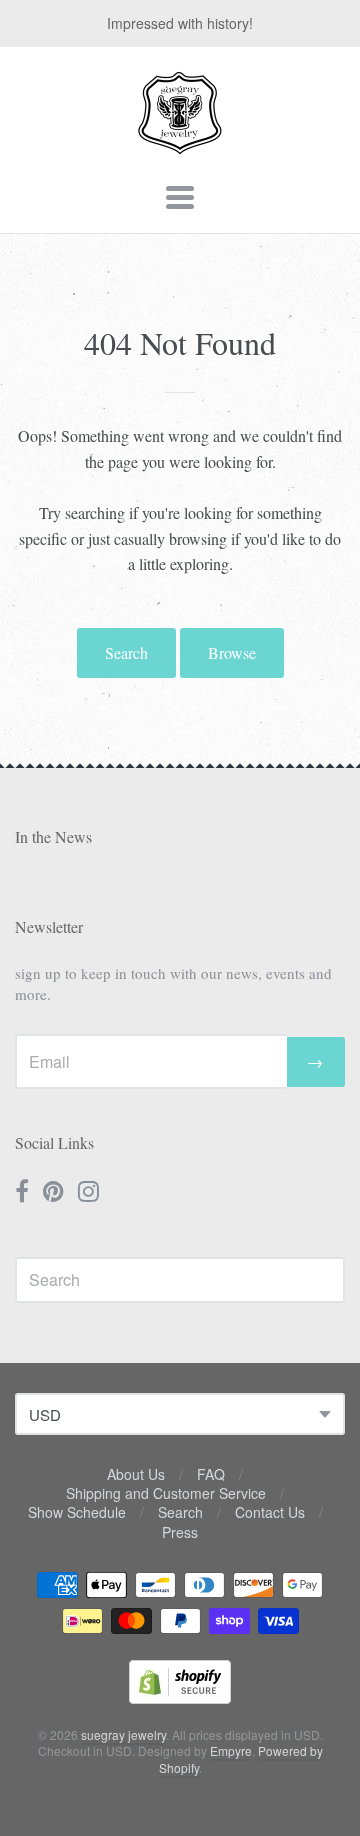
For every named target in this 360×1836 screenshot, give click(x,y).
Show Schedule (77, 1512)
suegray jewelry (123, 1734)
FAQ (211, 1474)
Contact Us (270, 1512)
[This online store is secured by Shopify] (180, 1697)
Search (126, 652)
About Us (136, 1474)
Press (180, 1532)
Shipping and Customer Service (166, 1493)
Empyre (231, 1750)
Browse (232, 652)
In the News (53, 836)
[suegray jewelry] (180, 145)
